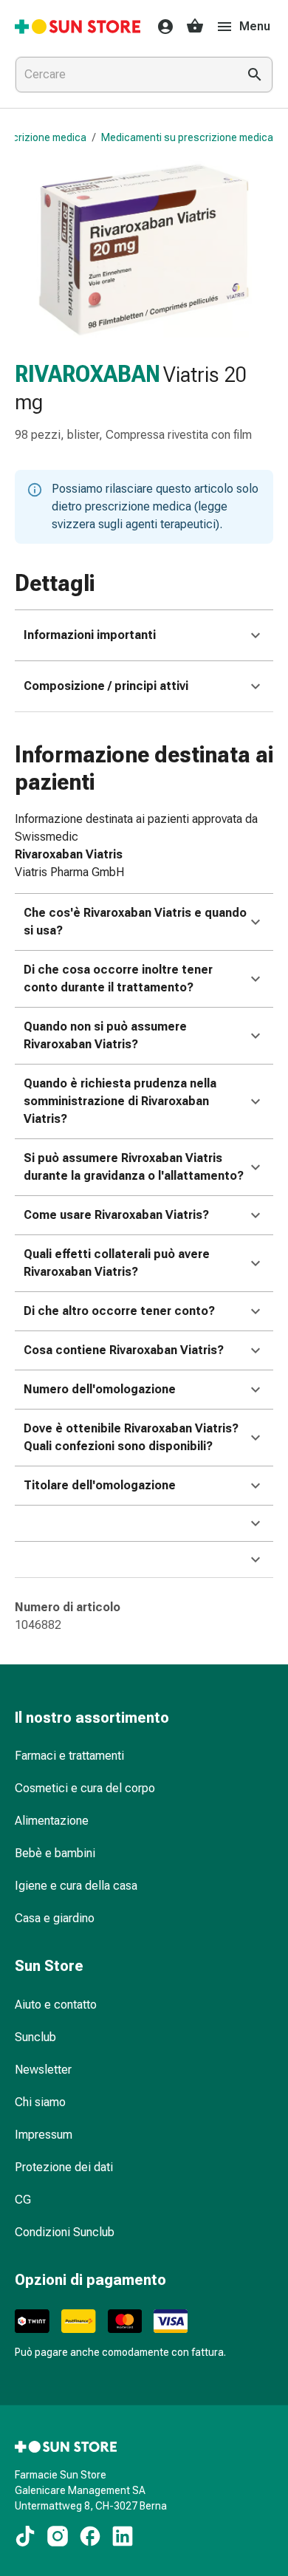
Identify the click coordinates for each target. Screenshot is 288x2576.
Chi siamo (40, 2102)
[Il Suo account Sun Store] (161, 27)
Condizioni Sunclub (65, 2232)
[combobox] (123, 75)
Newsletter (43, 2070)
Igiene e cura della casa (76, 1886)
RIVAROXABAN (88, 374)
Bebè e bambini (55, 1853)
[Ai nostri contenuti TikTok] (25, 2536)
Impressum (44, 2135)
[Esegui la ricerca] (255, 75)
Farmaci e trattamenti (69, 1756)
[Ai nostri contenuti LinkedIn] (123, 2536)
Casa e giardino (55, 1918)
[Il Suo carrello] (195, 27)
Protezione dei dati (64, 2167)
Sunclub (35, 2037)
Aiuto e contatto (56, 2005)
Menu (255, 26)
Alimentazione (52, 1821)
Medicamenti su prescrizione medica (187, 137)
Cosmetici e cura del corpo (85, 1788)
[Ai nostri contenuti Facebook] (90, 2536)
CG (23, 2200)
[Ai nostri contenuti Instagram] (58, 2536)
